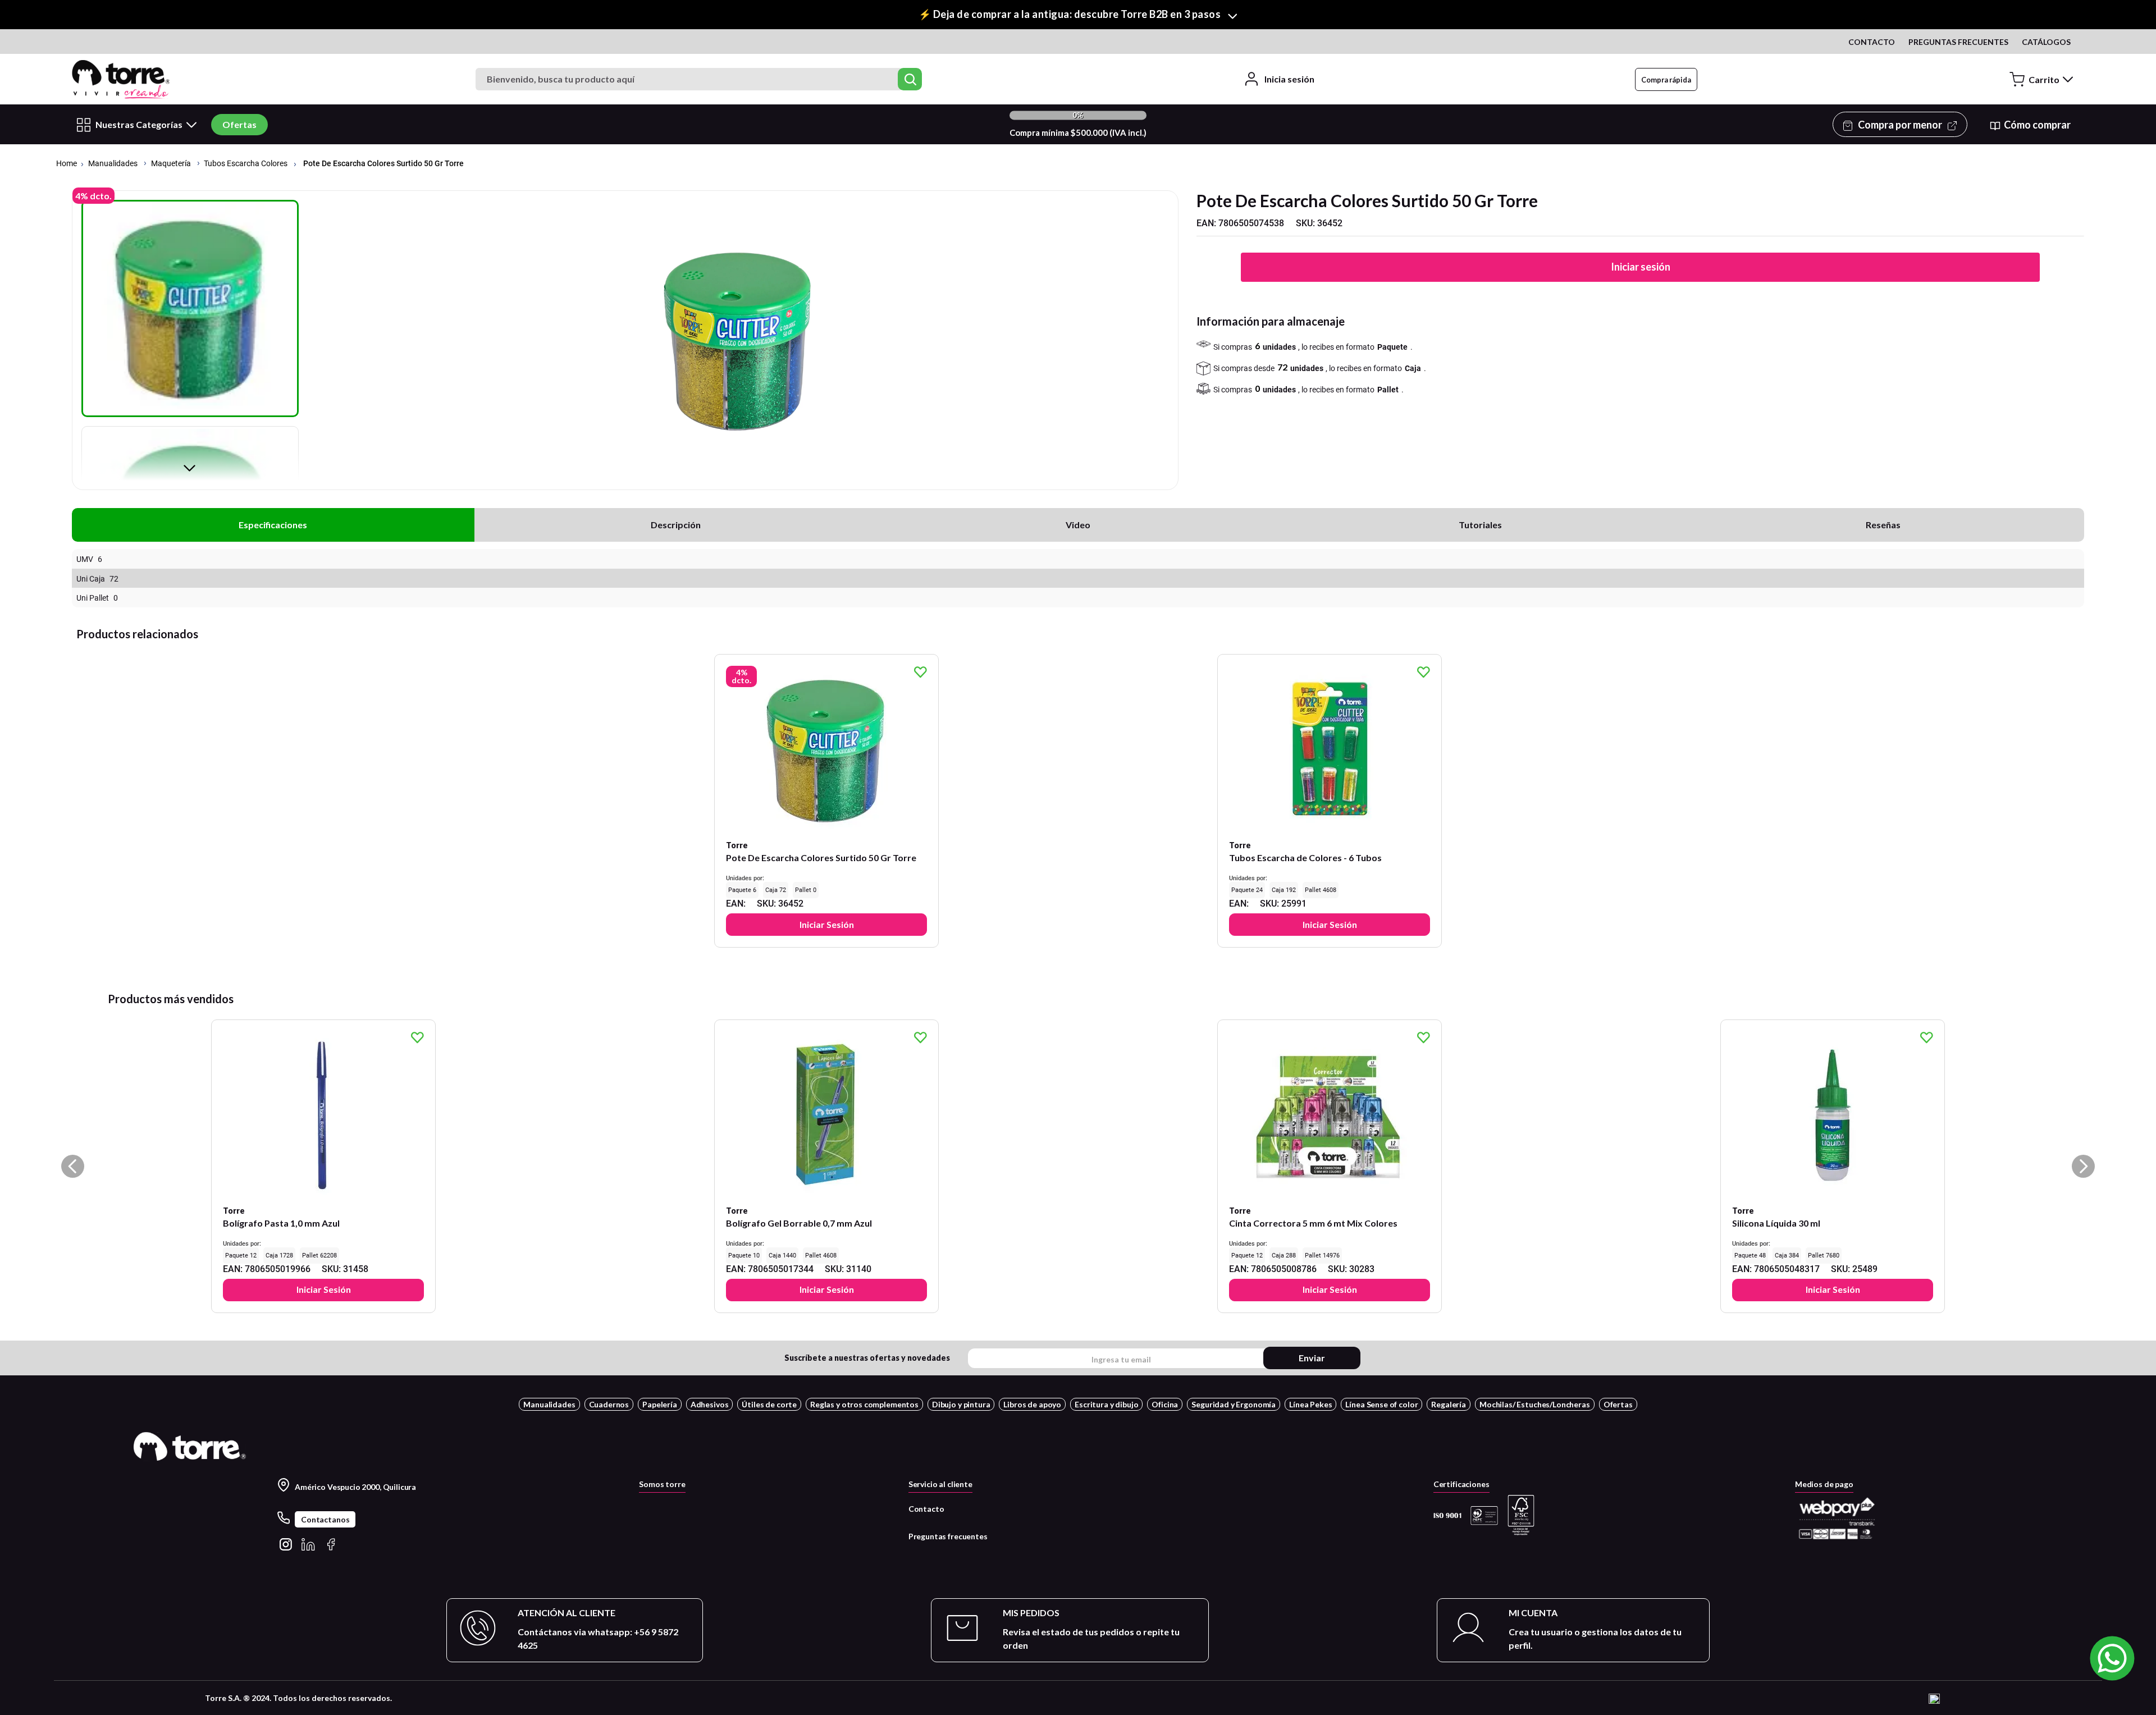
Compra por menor (1900, 125)
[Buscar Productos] (910, 79)
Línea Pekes (1310, 1404)
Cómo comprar (2037, 125)
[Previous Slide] (73, 1166)
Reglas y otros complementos (864, 1404)
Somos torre (662, 1484)
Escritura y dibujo (1106, 1404)
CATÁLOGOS (2046, 42)
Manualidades (113, 164)
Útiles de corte (769, 1404)
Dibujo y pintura (961, 1404)
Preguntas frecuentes (948, 1536)
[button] (1078, 15)
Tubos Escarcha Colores (246, 164)
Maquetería (171, 164)
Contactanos (325, 1519)
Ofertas (239, 124)
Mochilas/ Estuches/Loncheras (1535, 1404)
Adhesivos (710, 1404)
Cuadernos (609, 1404)
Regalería (1449, 1404)
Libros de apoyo (1032, 1404)
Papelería (660, 1404)
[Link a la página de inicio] (67, 164)
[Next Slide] (2083, 1166)
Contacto (926, 1509)
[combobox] (700, 79)
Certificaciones (1461, 1484)
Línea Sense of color (1381, 1404)
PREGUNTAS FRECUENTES (1958, 42)
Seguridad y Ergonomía (1234, 1404)
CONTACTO (1872, 42)
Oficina (1165, 1404)
